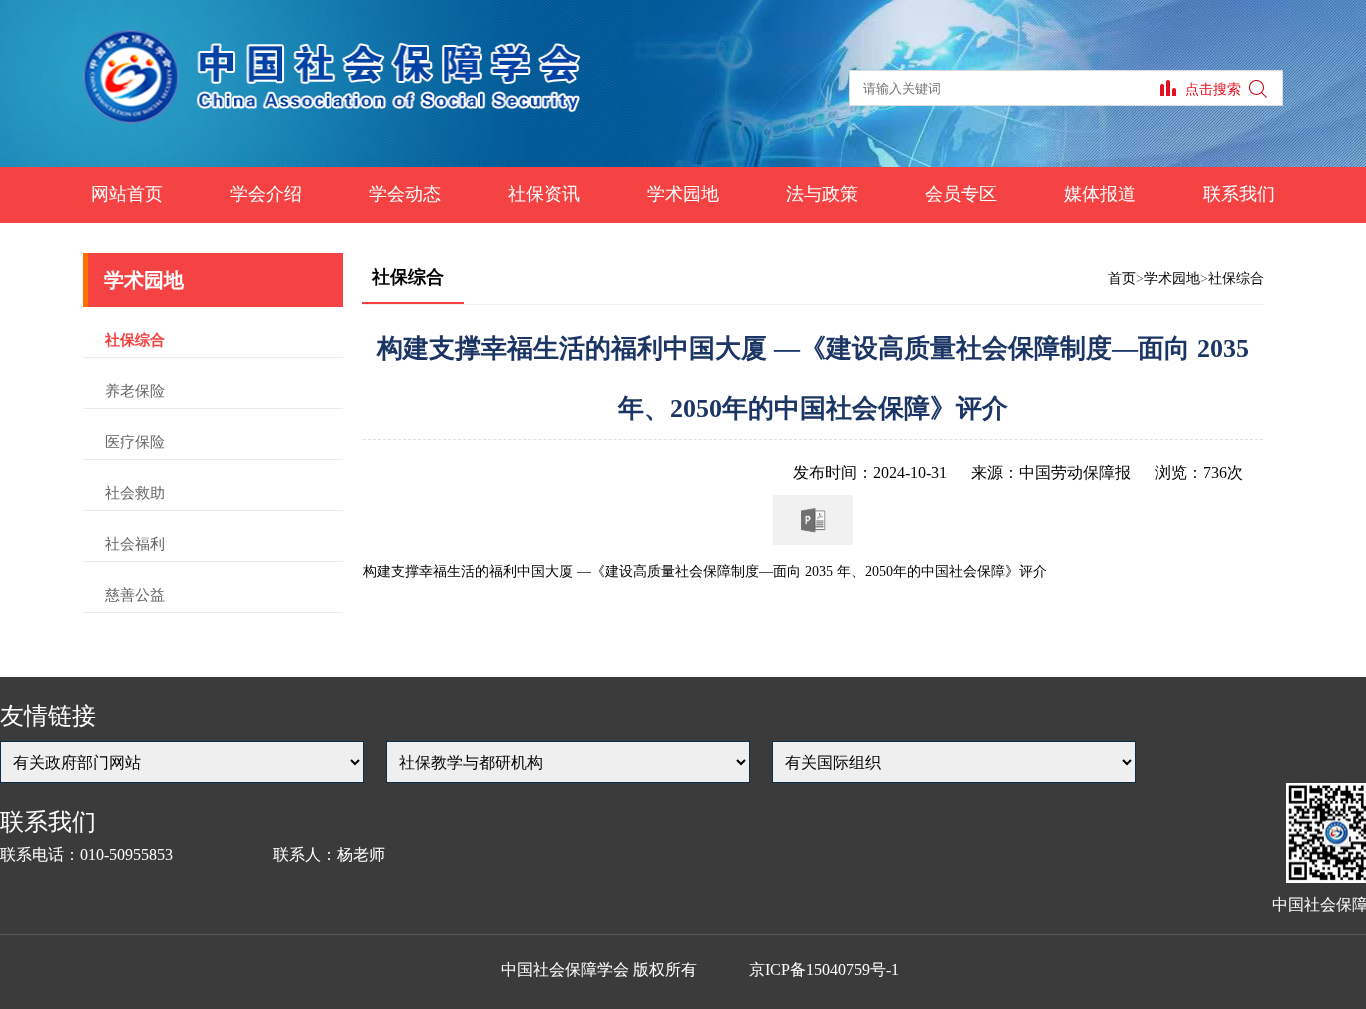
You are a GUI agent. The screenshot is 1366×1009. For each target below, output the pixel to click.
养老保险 (135, 391)
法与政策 (822, 194)
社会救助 (135, 493)
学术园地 (683, 194)
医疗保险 (135, 442)
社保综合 (135, 340)
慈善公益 (135, 595)
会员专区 (961, 194)
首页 (1122, 278)
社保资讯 (544, 194)
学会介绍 (266, 194)
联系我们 (1239, 194)
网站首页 (127, 194)
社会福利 (135, 544)
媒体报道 (1100, 194)
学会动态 (405, 194)
